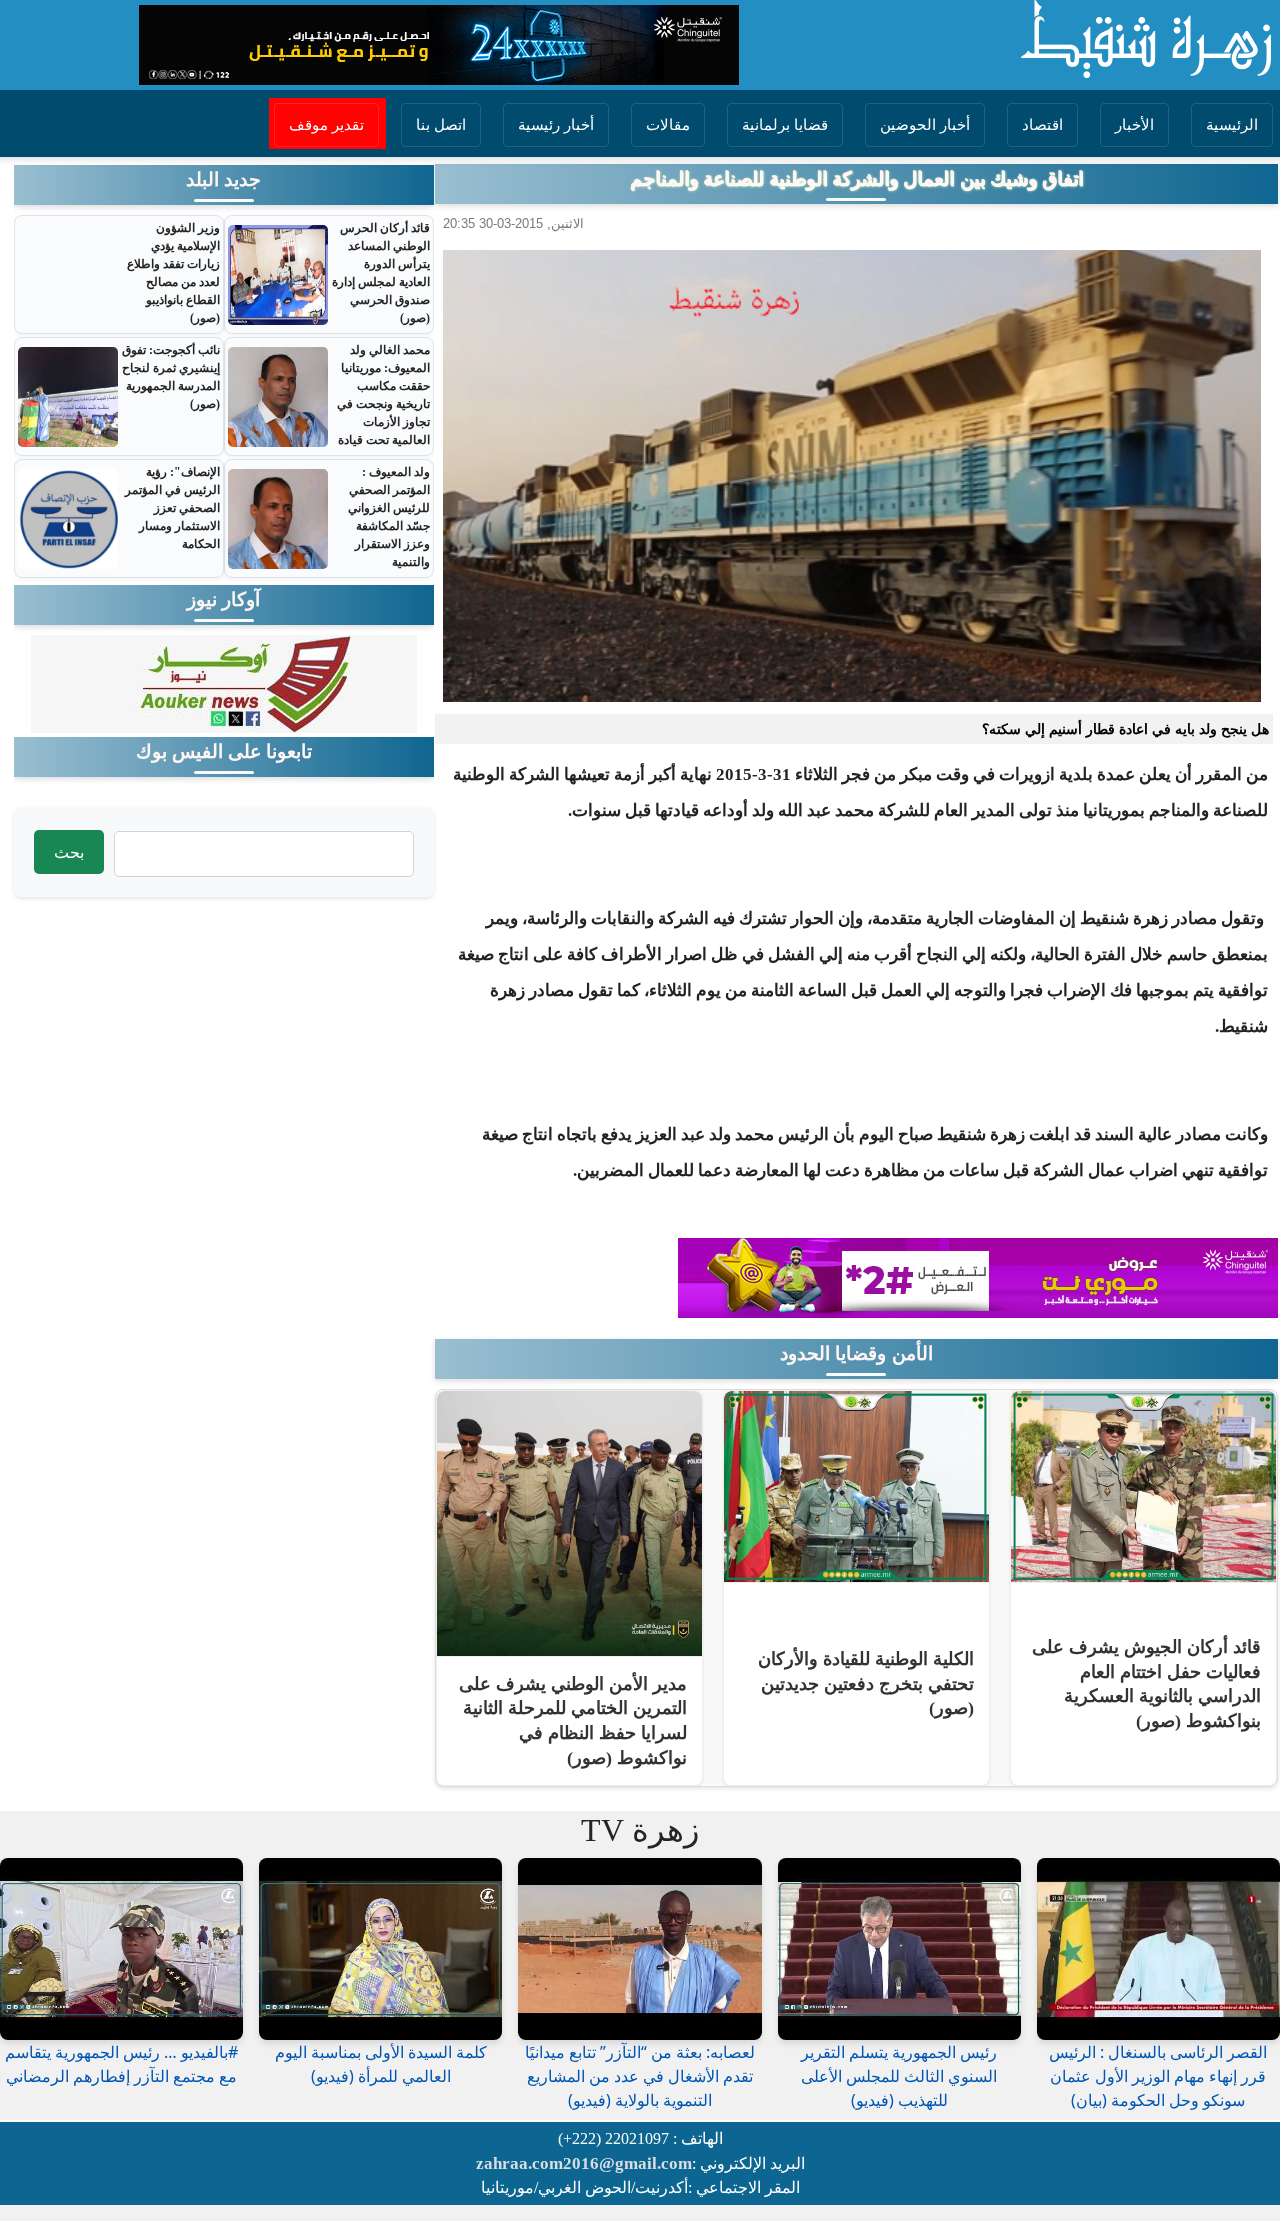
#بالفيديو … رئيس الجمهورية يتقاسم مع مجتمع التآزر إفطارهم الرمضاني (121, 2064)
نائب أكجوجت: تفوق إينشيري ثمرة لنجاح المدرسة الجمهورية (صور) (171, 377)
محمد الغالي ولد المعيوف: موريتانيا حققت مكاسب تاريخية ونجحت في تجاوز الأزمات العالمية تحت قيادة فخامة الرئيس (383, 404)
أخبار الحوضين (925, 125)
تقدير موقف (326, 125)
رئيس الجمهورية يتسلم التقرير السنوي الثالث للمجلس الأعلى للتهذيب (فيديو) (899, 2076)
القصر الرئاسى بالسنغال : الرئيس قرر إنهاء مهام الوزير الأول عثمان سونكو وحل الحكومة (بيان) (1158, 2076)
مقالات (668, 125)
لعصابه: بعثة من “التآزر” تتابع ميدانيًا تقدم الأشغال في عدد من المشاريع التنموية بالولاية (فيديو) (640, 2076)
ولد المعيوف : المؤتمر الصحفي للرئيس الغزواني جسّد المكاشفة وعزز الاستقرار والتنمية (389, 517)
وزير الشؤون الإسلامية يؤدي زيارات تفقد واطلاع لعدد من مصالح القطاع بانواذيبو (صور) (173, 273)
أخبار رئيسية (556, 125)
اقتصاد (1042, 125)
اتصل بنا (441, 125)
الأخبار (1134, 125)
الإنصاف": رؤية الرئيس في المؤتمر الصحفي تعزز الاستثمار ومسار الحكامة (172, 508)
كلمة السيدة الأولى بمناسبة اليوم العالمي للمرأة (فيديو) (381, 2064)
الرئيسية (1232, 125)
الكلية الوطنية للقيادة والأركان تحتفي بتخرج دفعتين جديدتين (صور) (866, 1683)
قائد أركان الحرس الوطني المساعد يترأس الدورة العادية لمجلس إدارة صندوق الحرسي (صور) (381, 273)
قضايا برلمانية (785, 125)
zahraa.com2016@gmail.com (584, 2163)
